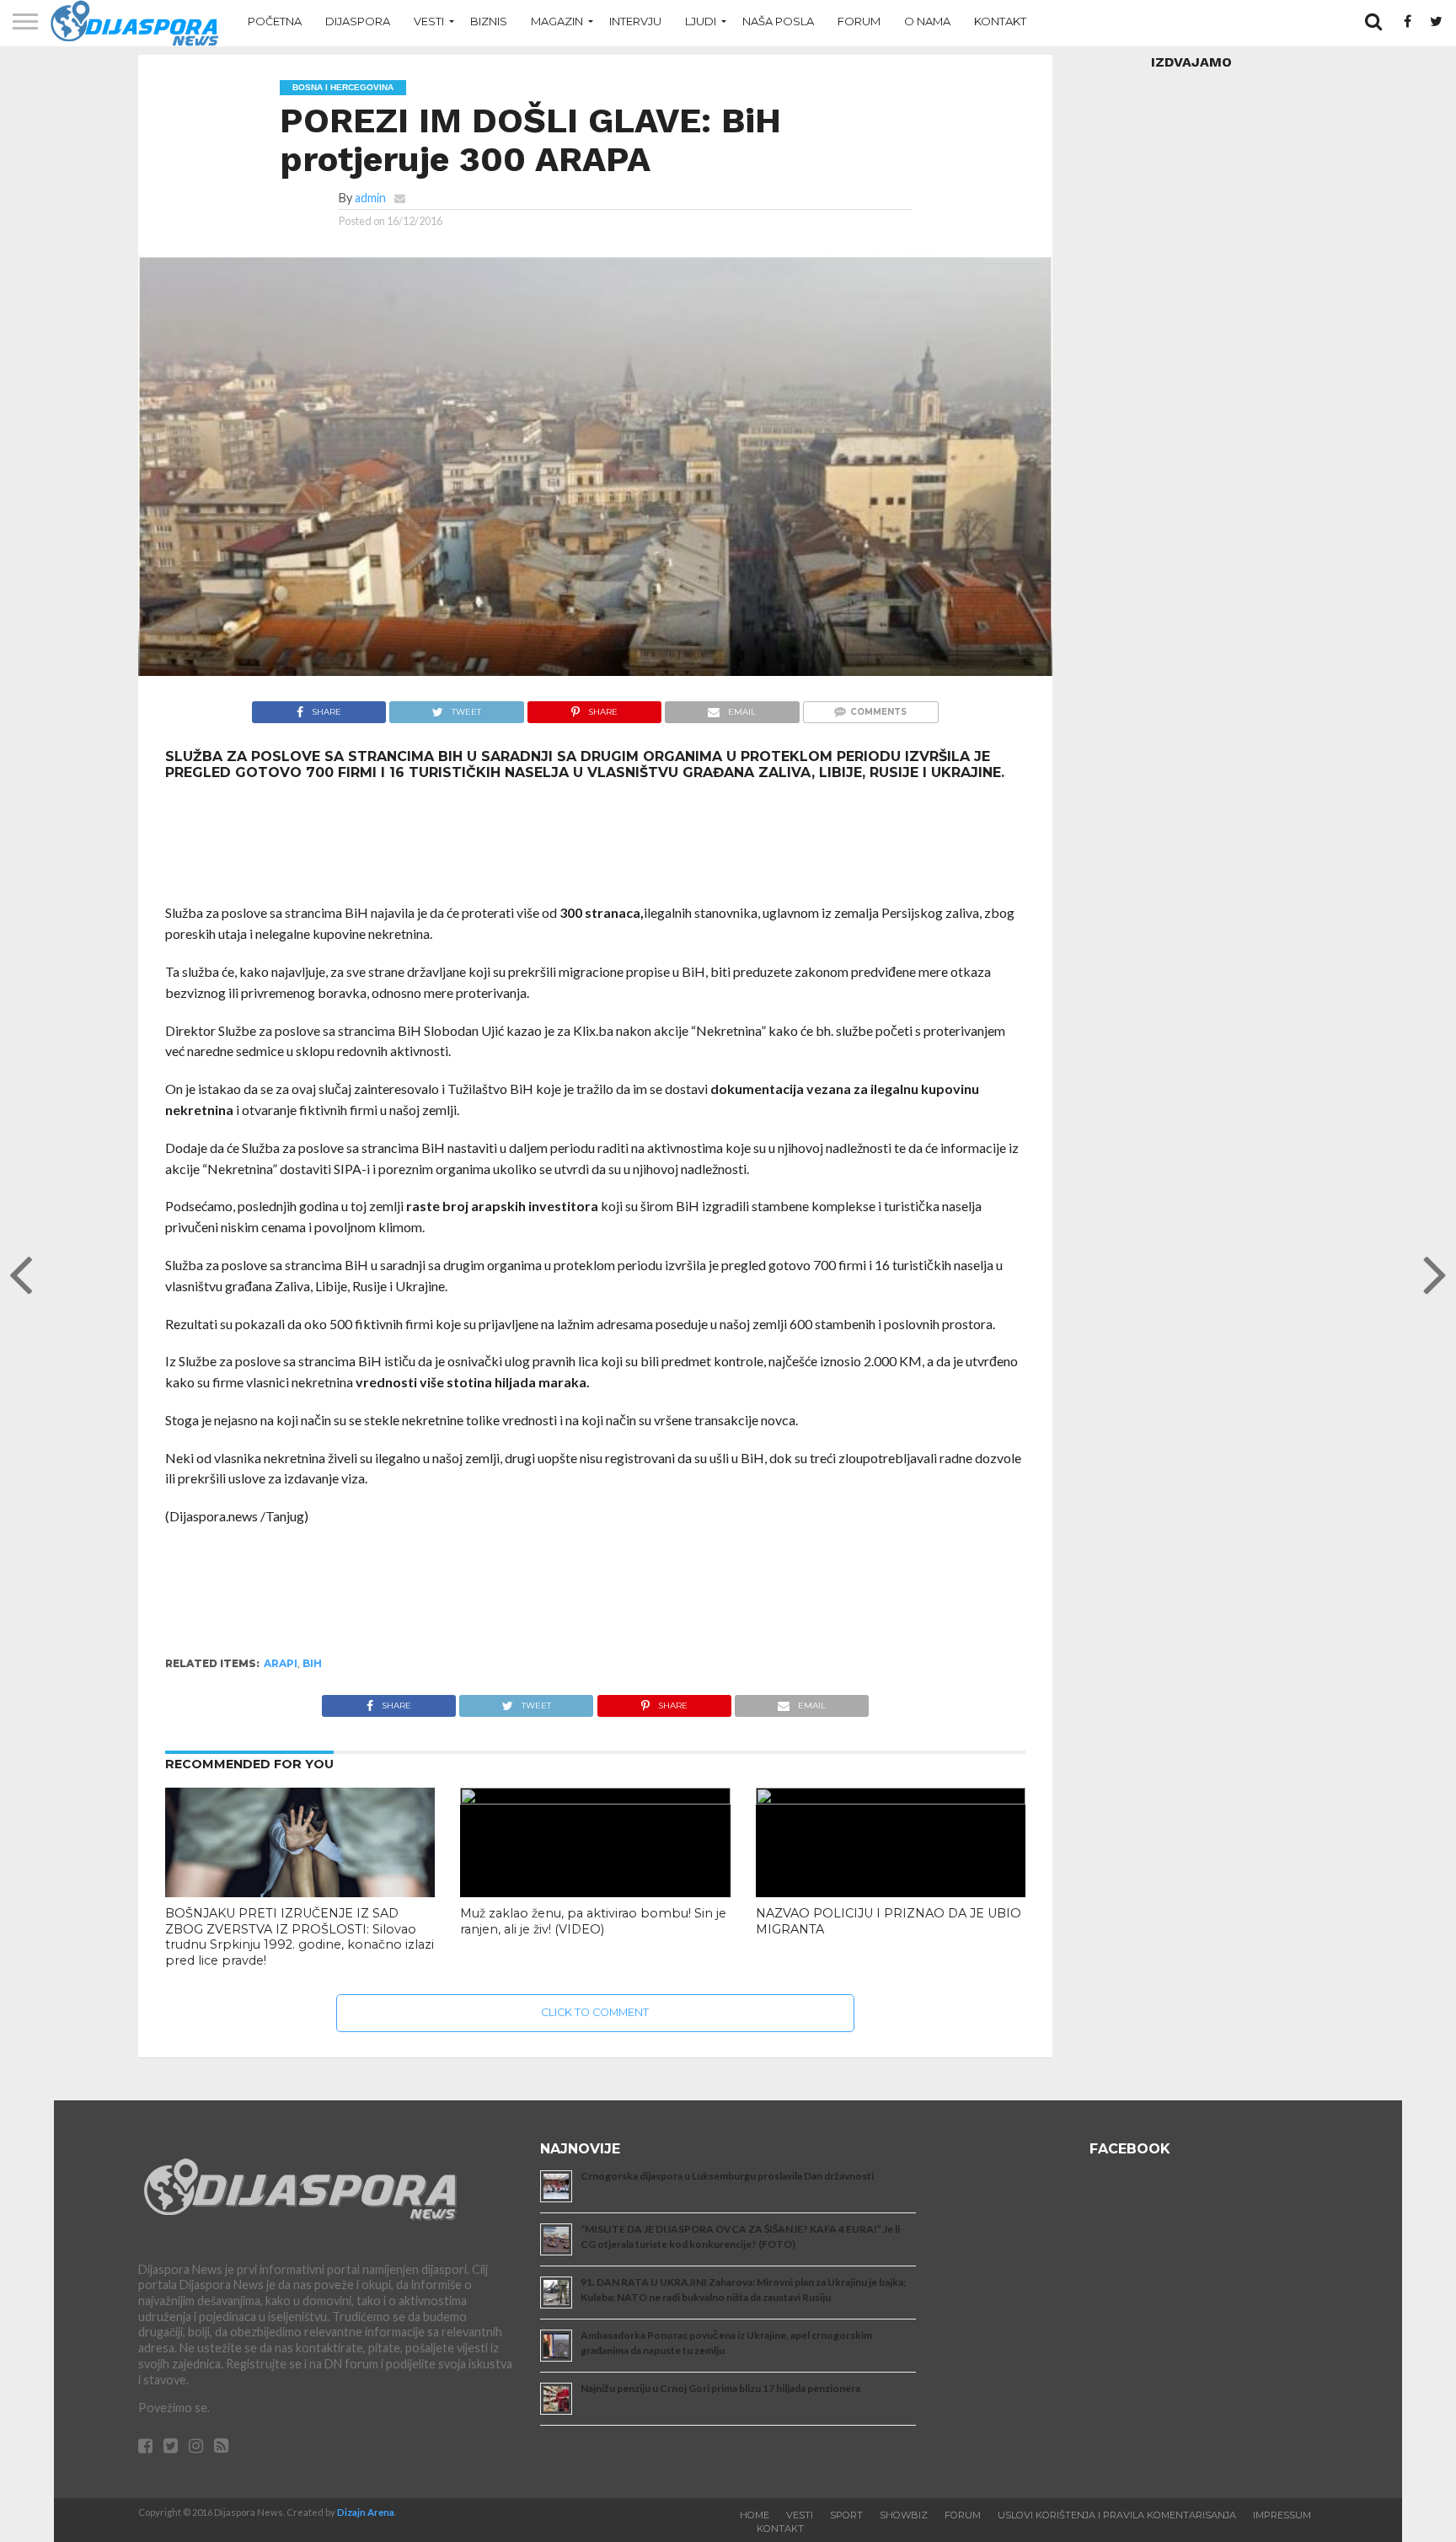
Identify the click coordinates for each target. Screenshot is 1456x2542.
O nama (927, 21)
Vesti (429, 21)
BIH (312, 1663)
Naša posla (778, 21)
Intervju (635, 21)
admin (370, 198)
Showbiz (904, 2515)
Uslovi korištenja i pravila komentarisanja (1117, 2515)
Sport (846, 2515)
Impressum (1282, 2515)
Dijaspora (358, 21)
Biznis (489, 21)
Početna (275, 21)
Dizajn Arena (366, 2512)
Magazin (557, 21)
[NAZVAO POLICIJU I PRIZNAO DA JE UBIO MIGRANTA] (891, 1799)
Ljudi (701, 21)
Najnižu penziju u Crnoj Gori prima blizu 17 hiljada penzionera (720, 2388)
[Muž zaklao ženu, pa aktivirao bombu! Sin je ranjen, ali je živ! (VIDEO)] (595, 1799)
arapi (281, 1663)
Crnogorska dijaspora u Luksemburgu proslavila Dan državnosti (727, 2176)
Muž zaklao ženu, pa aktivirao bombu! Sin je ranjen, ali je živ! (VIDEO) (593, 1921)
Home (755, 2515)
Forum (859, 21)
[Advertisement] (595, 842)
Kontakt (1000, 21)
